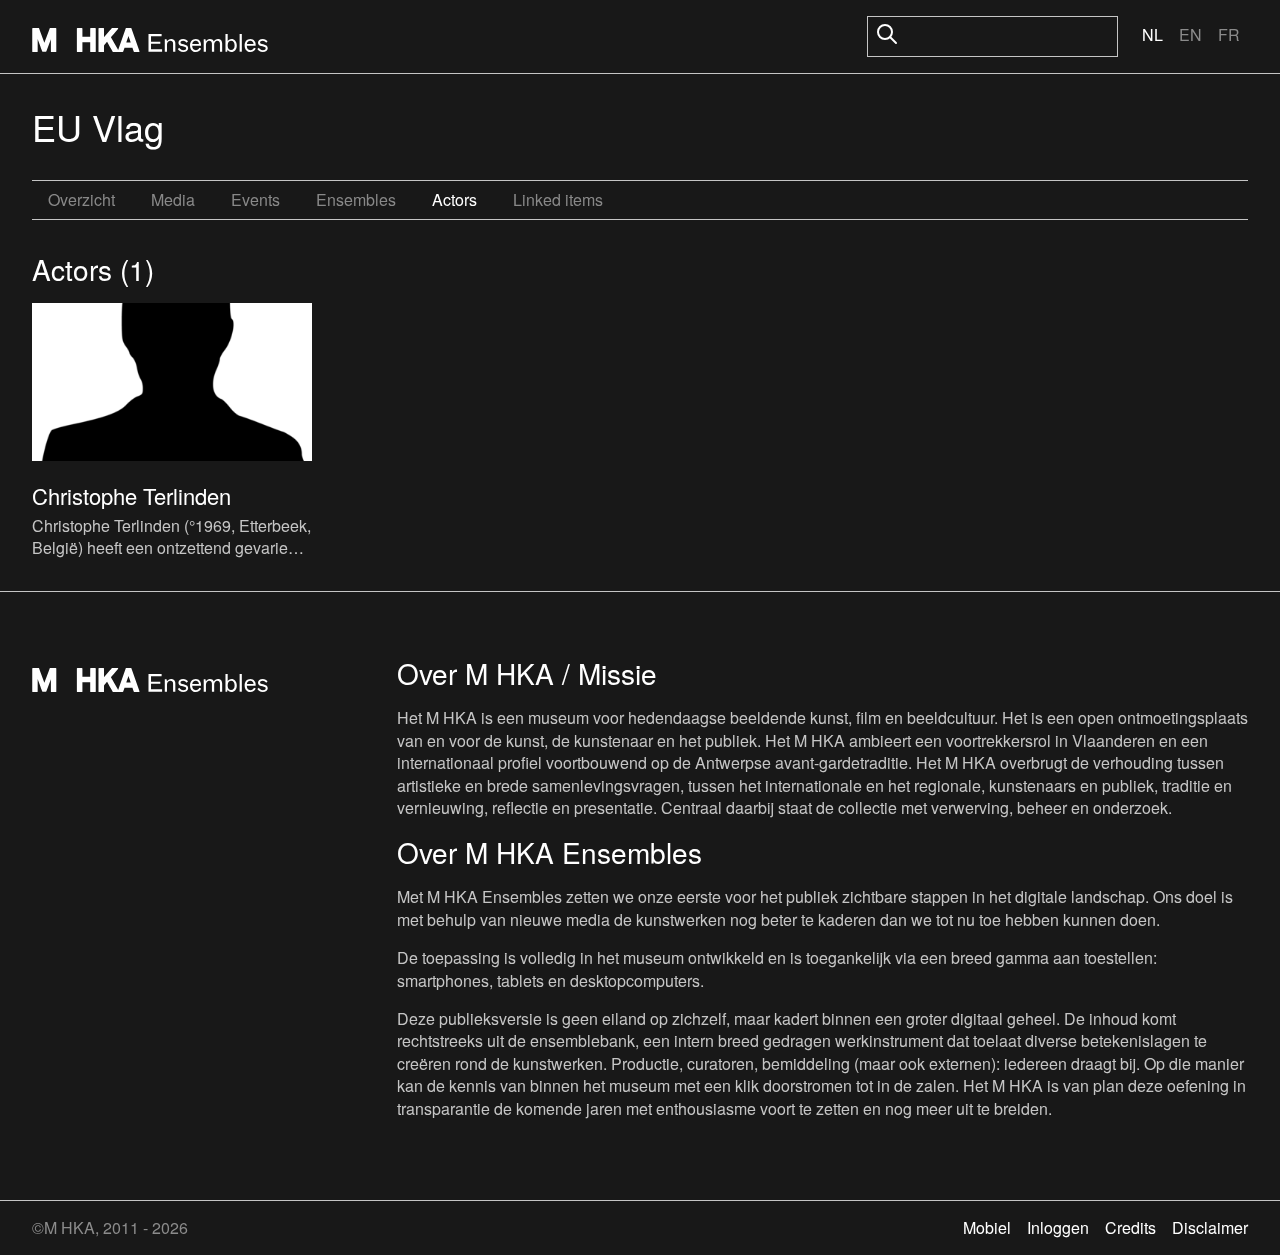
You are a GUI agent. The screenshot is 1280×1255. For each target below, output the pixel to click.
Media (173, 199)
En (1190, 34)
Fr (1229, 34)
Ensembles (356, 199)
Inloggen (1058, 1227)
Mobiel (987, 1227)
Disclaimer (1210, 1227)
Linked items (558, 199)
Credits (1130, 1227)
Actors (454, 199)
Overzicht (81, 199)
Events (255, 199)
